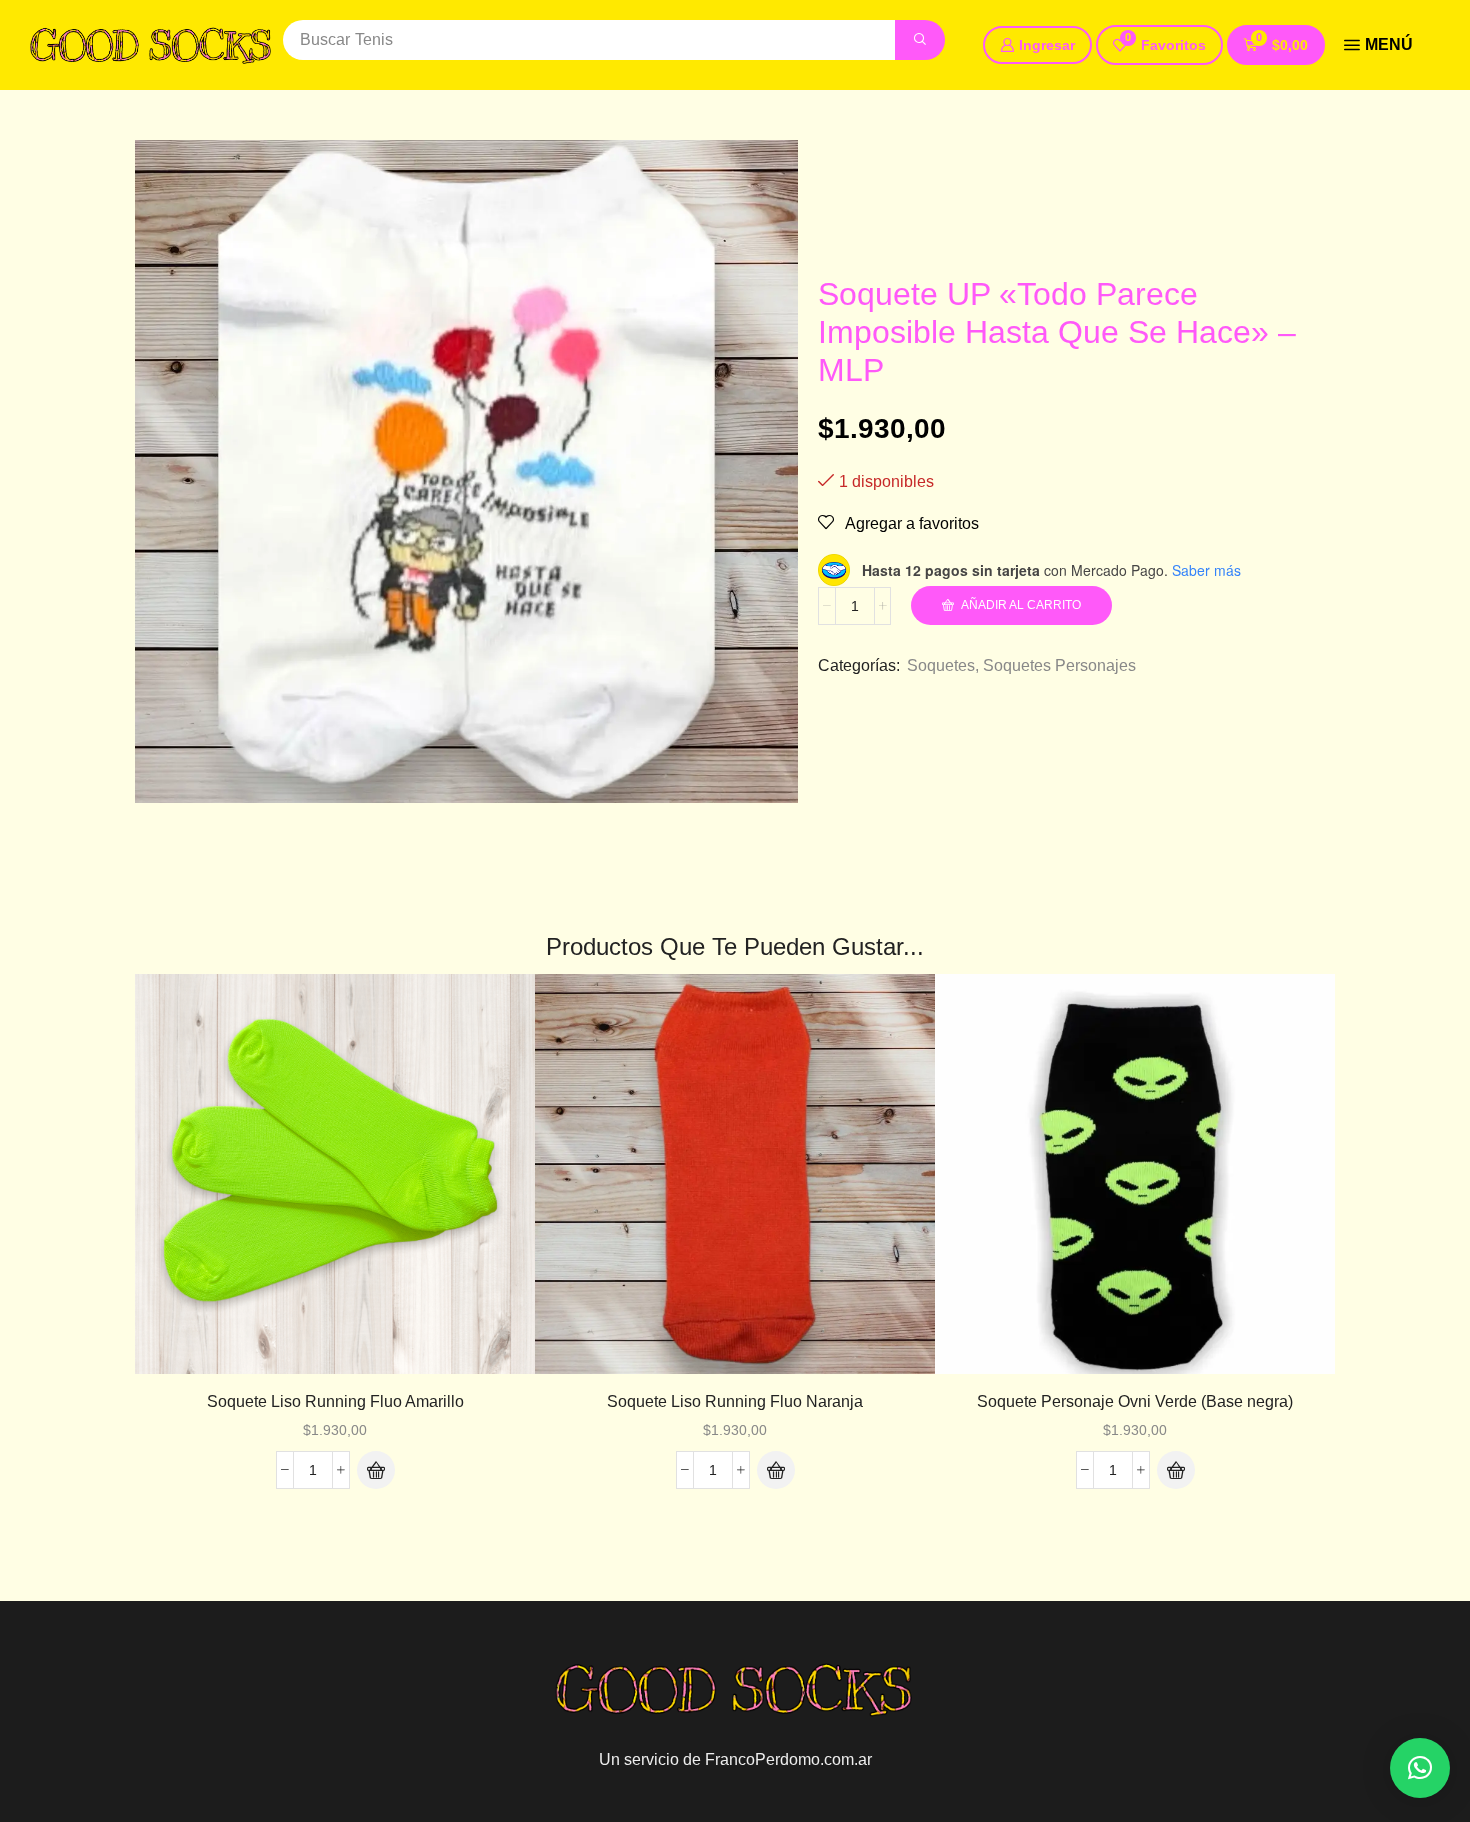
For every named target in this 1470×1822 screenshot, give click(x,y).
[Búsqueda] (920, 40)
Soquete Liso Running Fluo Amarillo (335, 1401)
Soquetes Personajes (1059, 665)
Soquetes (941, 665)
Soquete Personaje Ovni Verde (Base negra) (1135, 1401)
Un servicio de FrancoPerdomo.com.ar (735, 1759)
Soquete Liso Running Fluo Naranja (735, 1401)
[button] (1159, 45)
